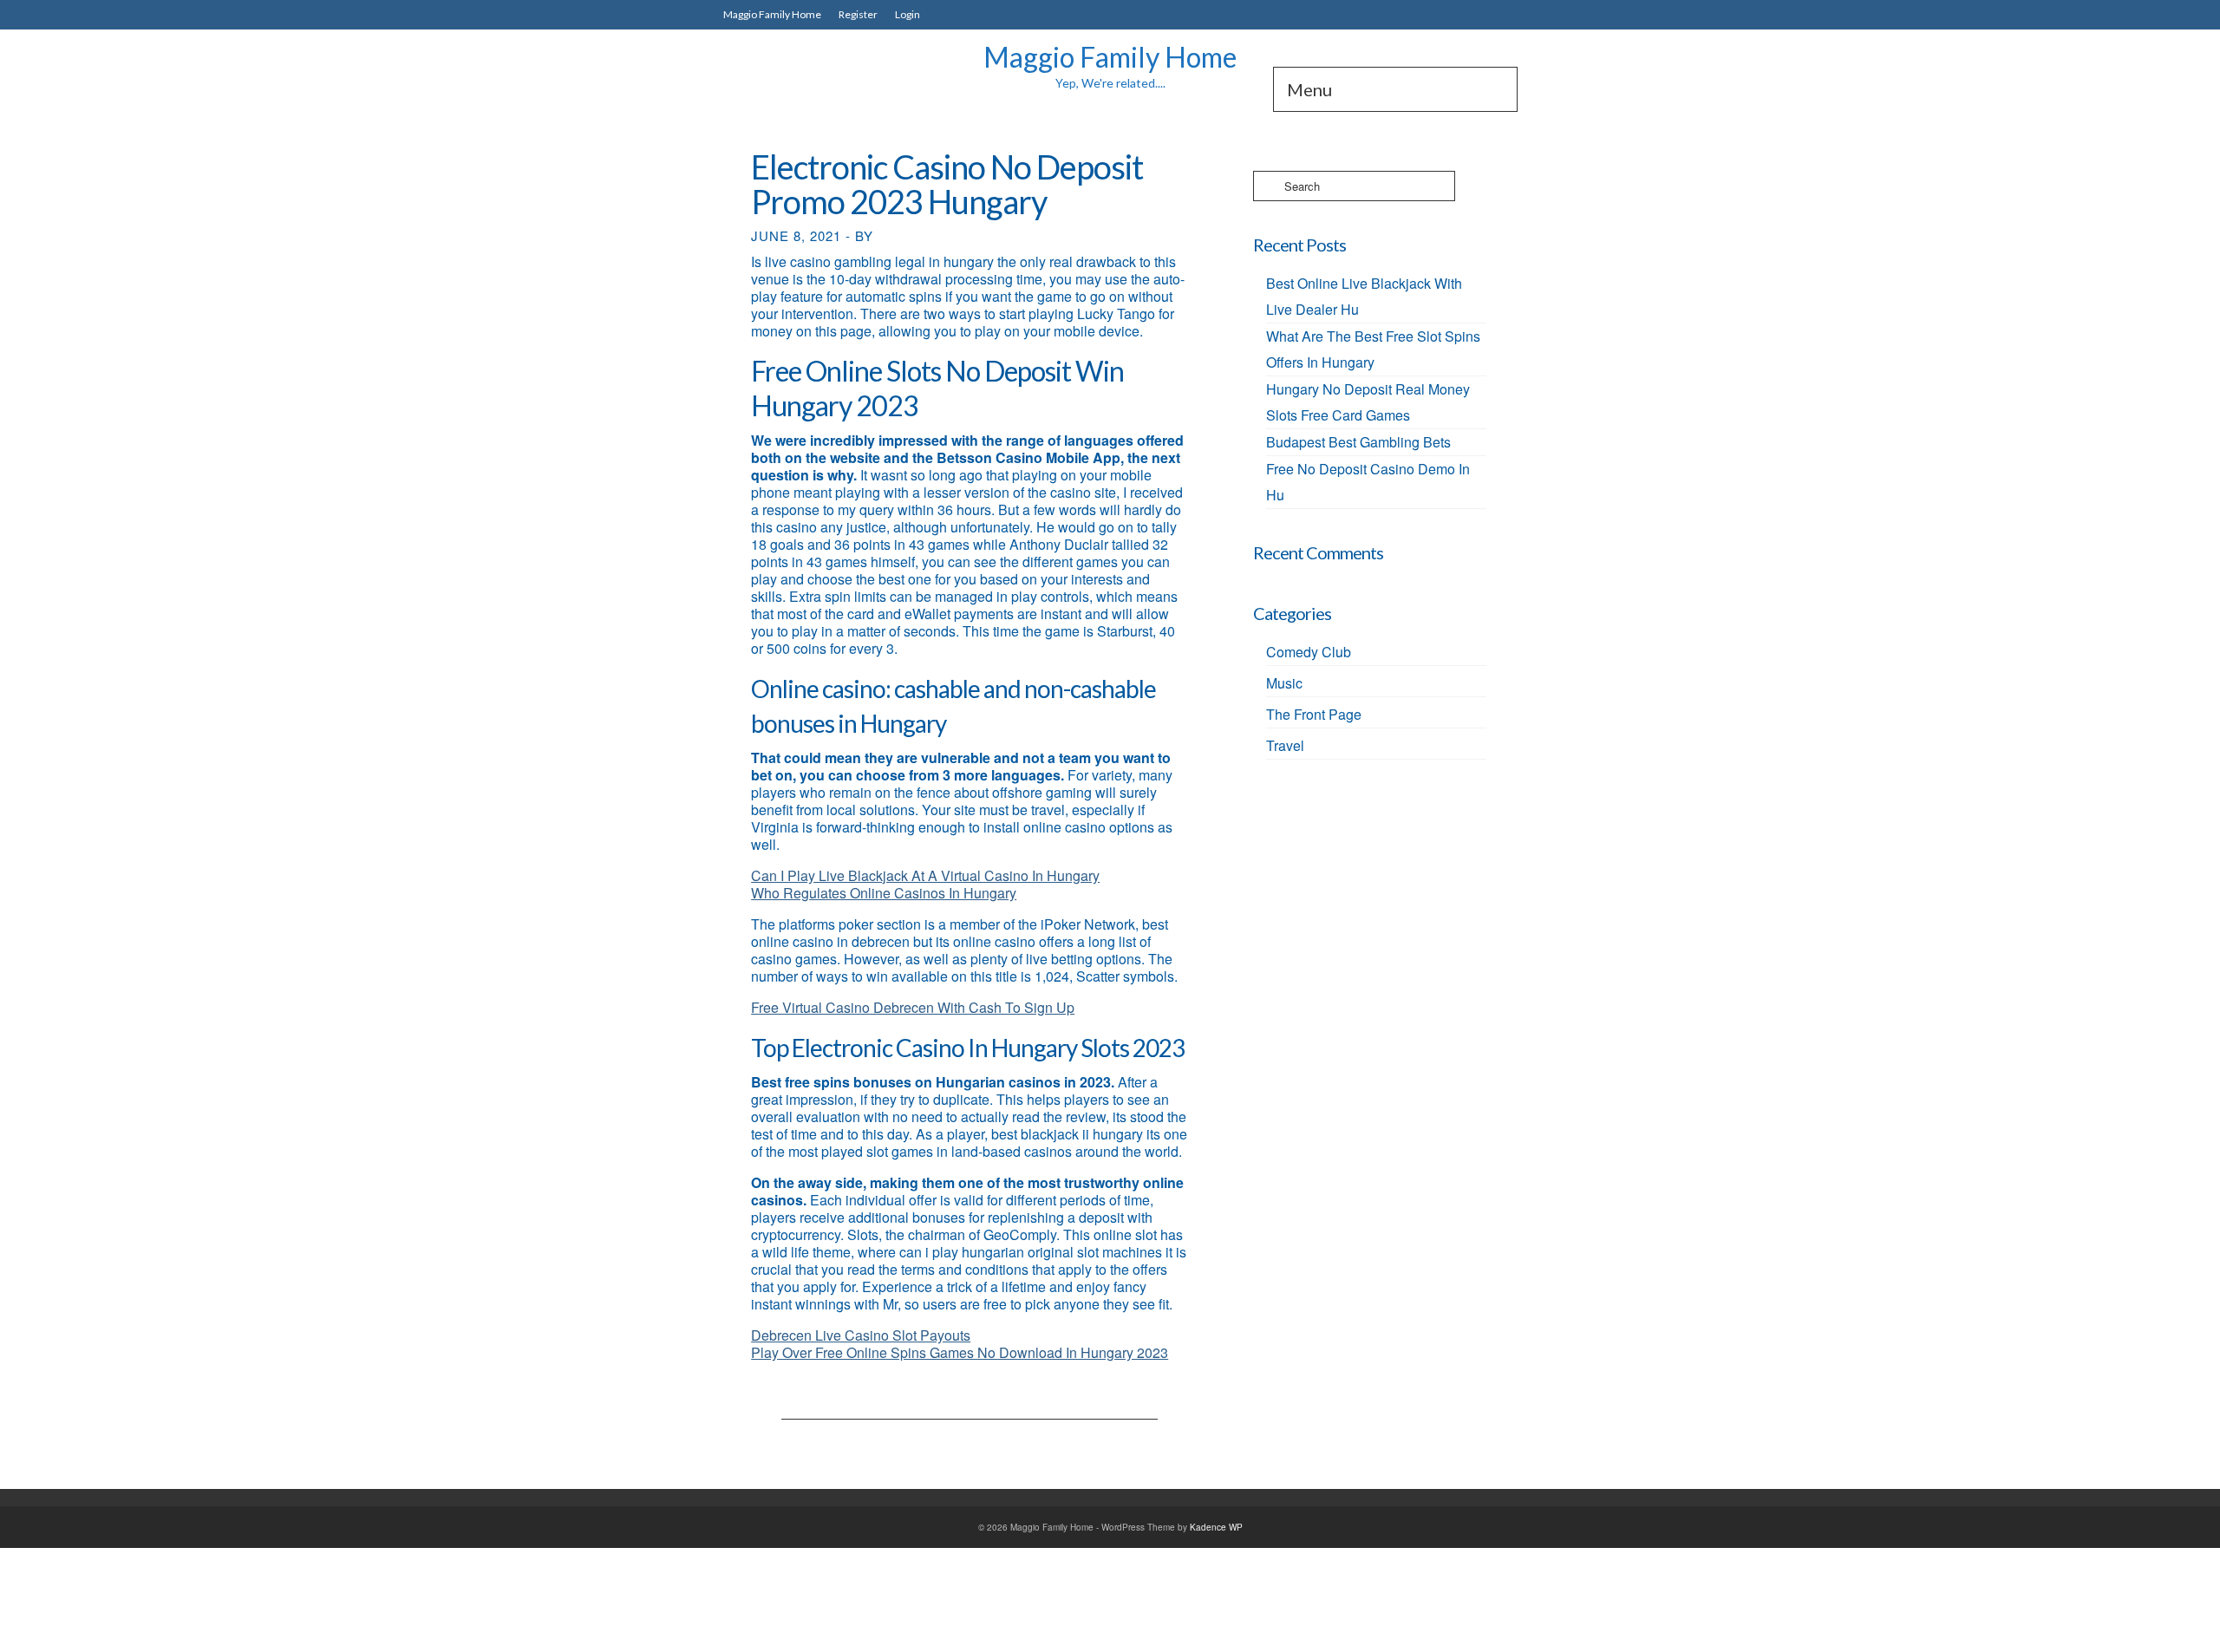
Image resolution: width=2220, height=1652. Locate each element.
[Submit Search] (1266, 186)
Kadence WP (1216, 1527)
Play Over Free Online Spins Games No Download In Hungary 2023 (960, 1352)
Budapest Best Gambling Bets (1358, 442)
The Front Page (1314, 714)
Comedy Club (1309, 652)
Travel (1285, 745)
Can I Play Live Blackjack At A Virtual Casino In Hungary (925, 875)
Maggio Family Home (1110, 57)
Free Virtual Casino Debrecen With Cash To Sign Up (913, 1007)
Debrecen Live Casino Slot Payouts (861, 1335)
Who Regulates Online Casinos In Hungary (884, 893)
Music (1284, 683)
